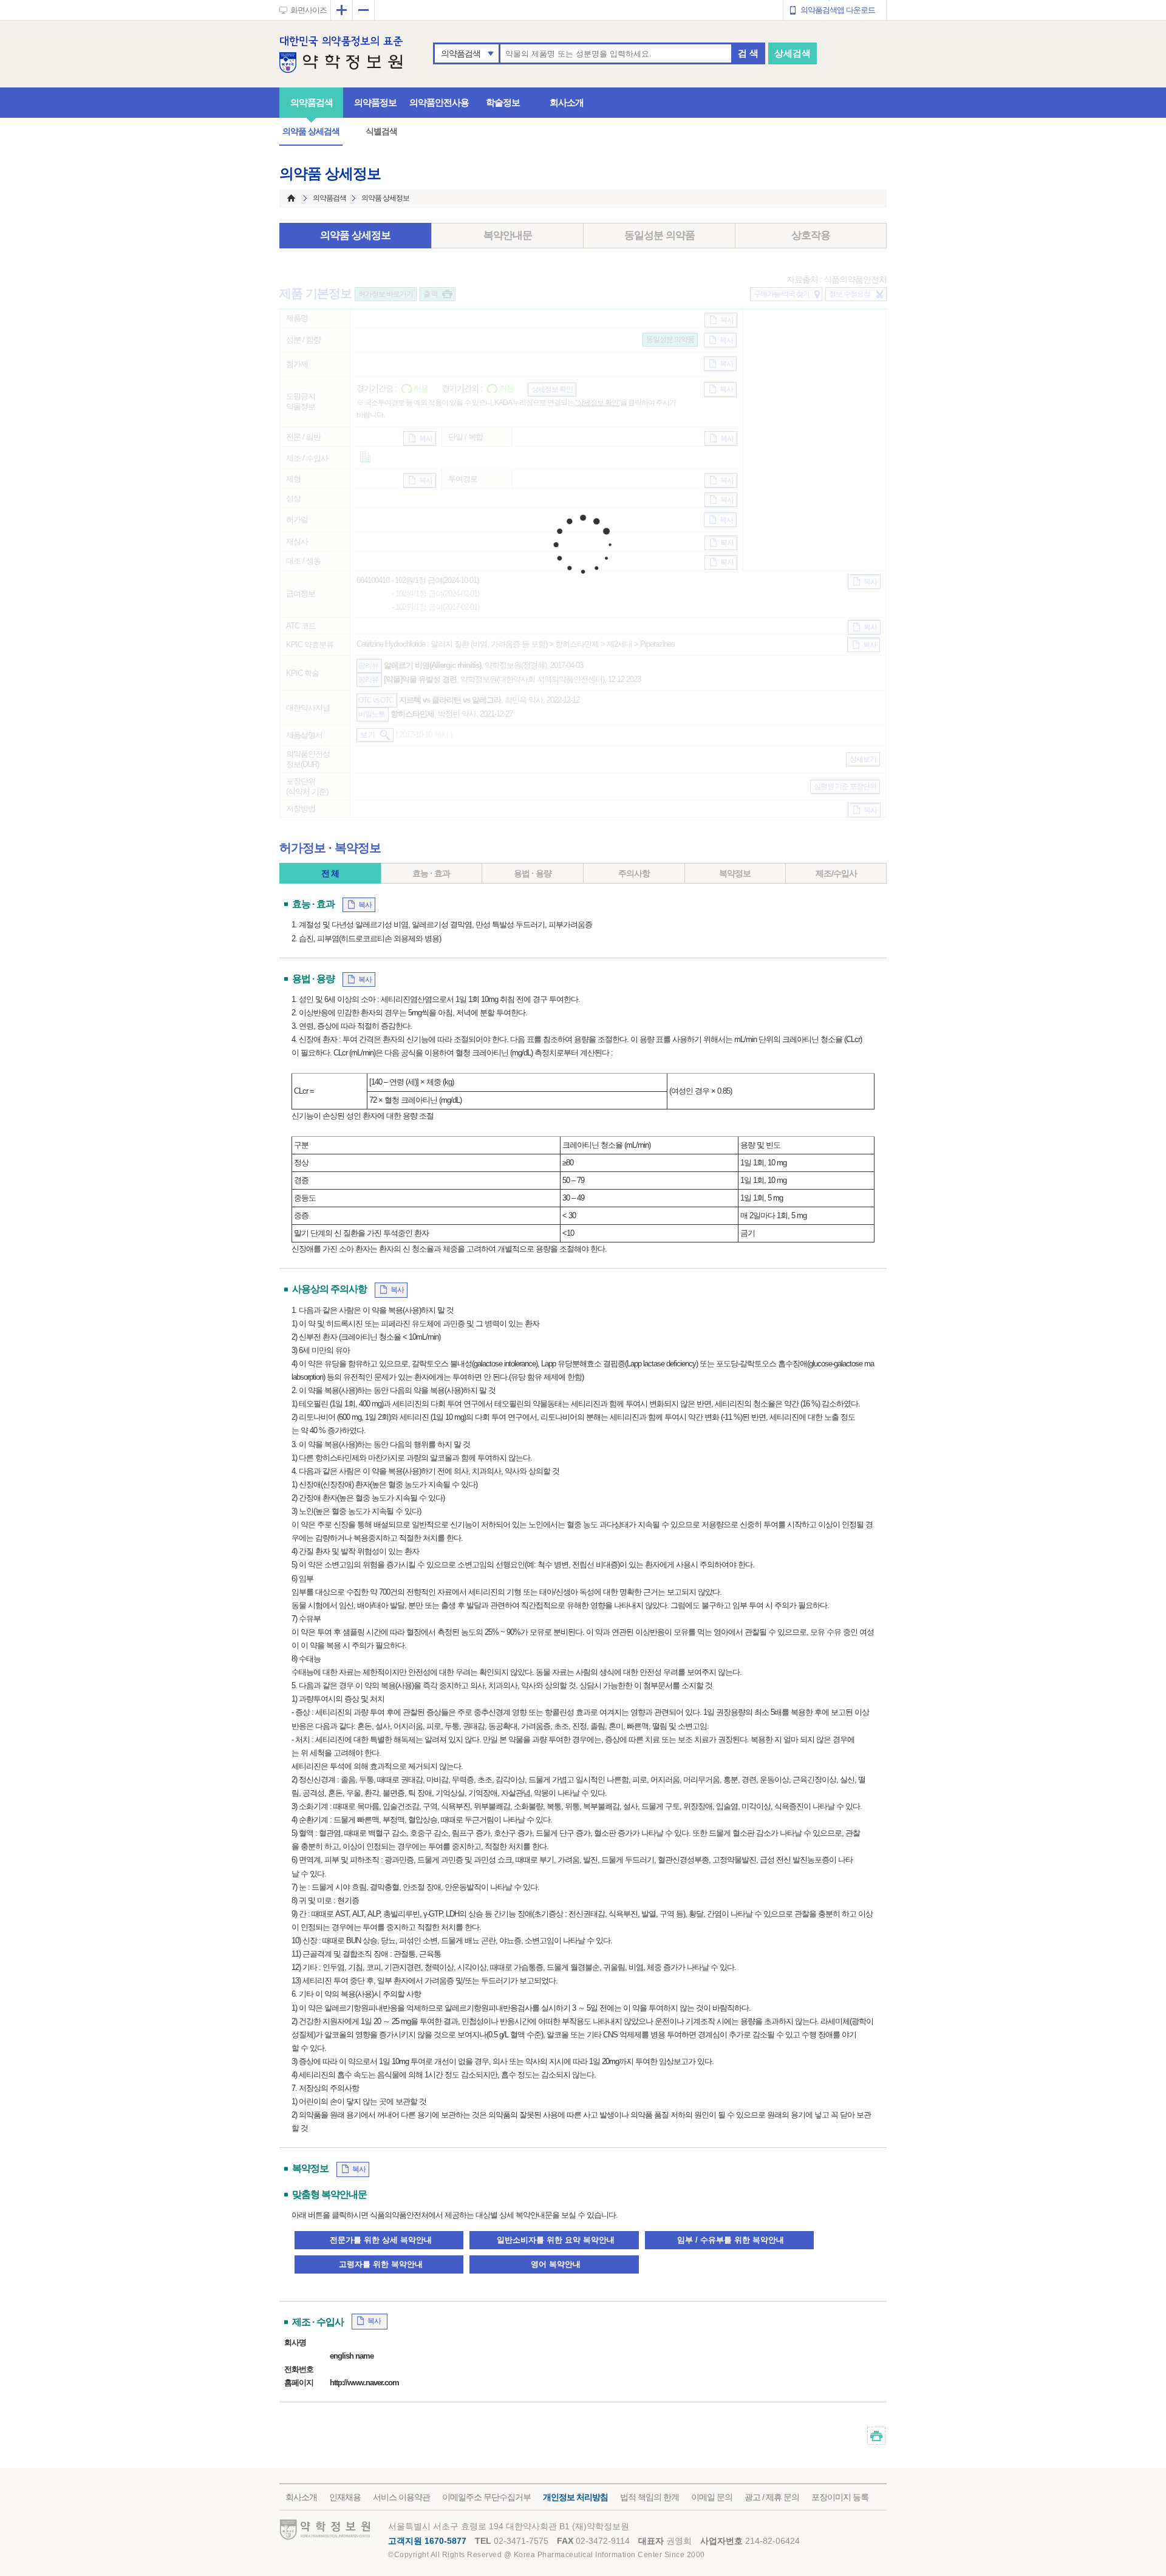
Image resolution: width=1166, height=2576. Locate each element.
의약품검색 (461, 53)
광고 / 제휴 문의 (772, 2497)
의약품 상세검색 (311, 131)
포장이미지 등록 (840, 2497)
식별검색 (381, 131)
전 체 (330, 873)
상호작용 (811, 235)
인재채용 (345, 2497)
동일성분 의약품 (660, 235)
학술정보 (503, 102)
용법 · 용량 (533, 873)
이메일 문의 (712, 2497)
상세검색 (793, 53)
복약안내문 (508, 235)
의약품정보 (375, 102)
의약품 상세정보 (355, 235)
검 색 (748, 53)
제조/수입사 (836, 873)
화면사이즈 (309, 10)
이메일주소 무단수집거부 (486, 2497)
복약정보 (735, 873)
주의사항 (634, 873)
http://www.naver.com (364, 2383)
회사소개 (567, 102)
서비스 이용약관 (401, 2497)
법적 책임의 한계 (649, 2497)
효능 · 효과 (431, 873)
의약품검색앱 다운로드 (838, 10)
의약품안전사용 (439, 102)
